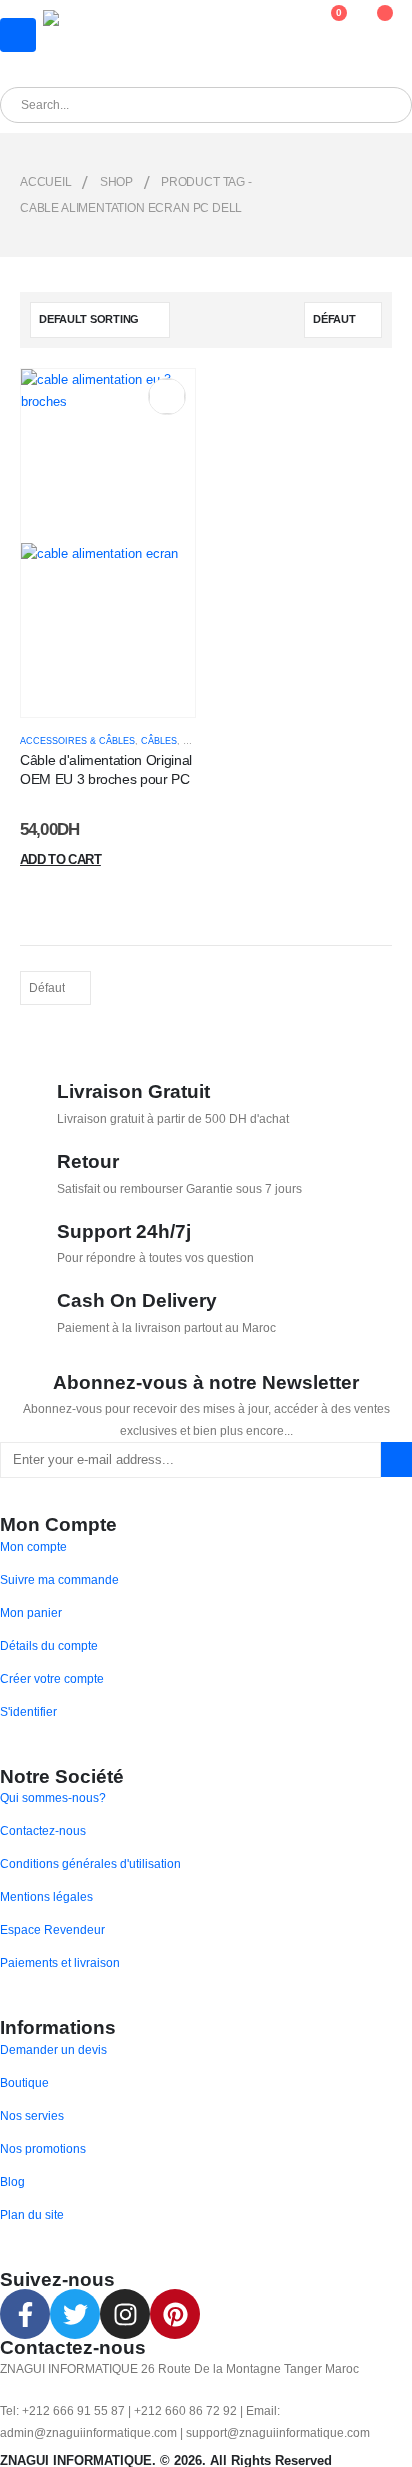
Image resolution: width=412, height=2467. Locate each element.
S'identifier (28, 1711)
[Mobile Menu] (18, 35)
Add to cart (60, 859)
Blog (12, 2181)
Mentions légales (46, 1896)
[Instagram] (125, 2314)
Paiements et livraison (60, 1962)
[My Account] (277, 23)
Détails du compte (49, 1645)
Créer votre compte (52, 1678)
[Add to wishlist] (166, 396)
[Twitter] (75, 2314)
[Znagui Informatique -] (96, 38)
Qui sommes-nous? (53, 1797)
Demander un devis (53, 2049)
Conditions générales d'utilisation (90, 1863)
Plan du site (32, 2214)
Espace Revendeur (52, 1929)
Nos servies (32, 2115)
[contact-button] (396, 1459)
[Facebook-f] (25, 2314)
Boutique (24, 2082)
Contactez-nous (43, 1830)
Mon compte (33, 1546)
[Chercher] (228, 105)
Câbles (159, 741)
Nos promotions (43, 2148)
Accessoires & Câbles (77, 741)
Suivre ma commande (59, 1579)
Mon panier (31, 1612)
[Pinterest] (175, 2314)
